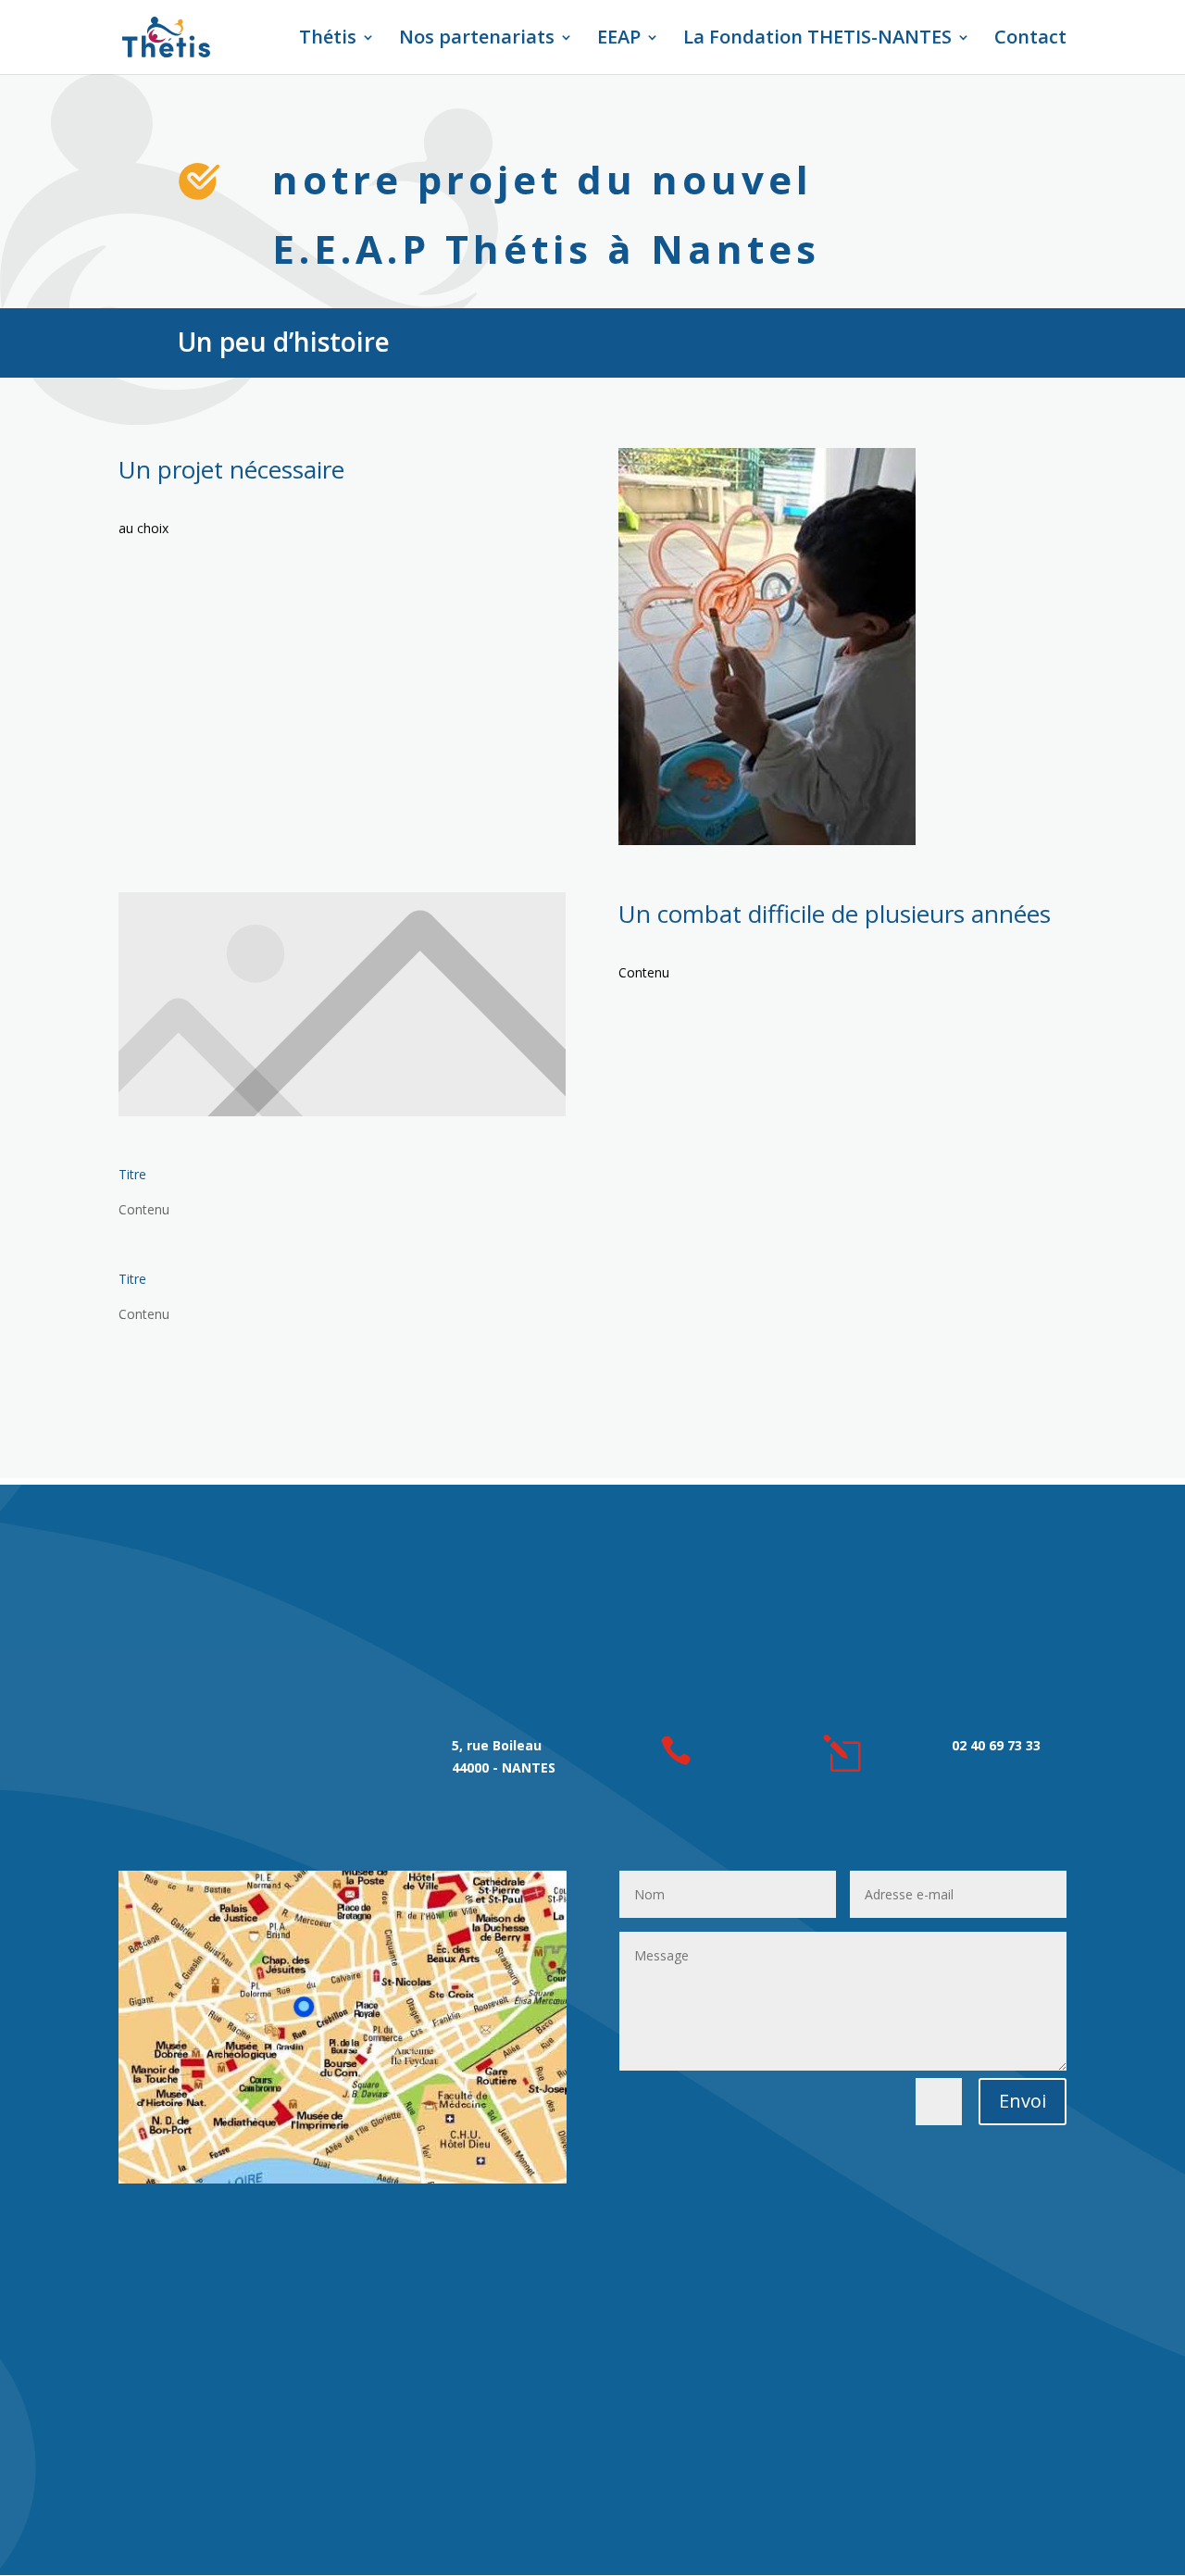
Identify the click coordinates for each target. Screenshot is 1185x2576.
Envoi (1023, 2101)
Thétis (328, 40)
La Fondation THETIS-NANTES (817, 40)
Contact (1030, 40)
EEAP (619, 40)
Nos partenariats (477, 40)
